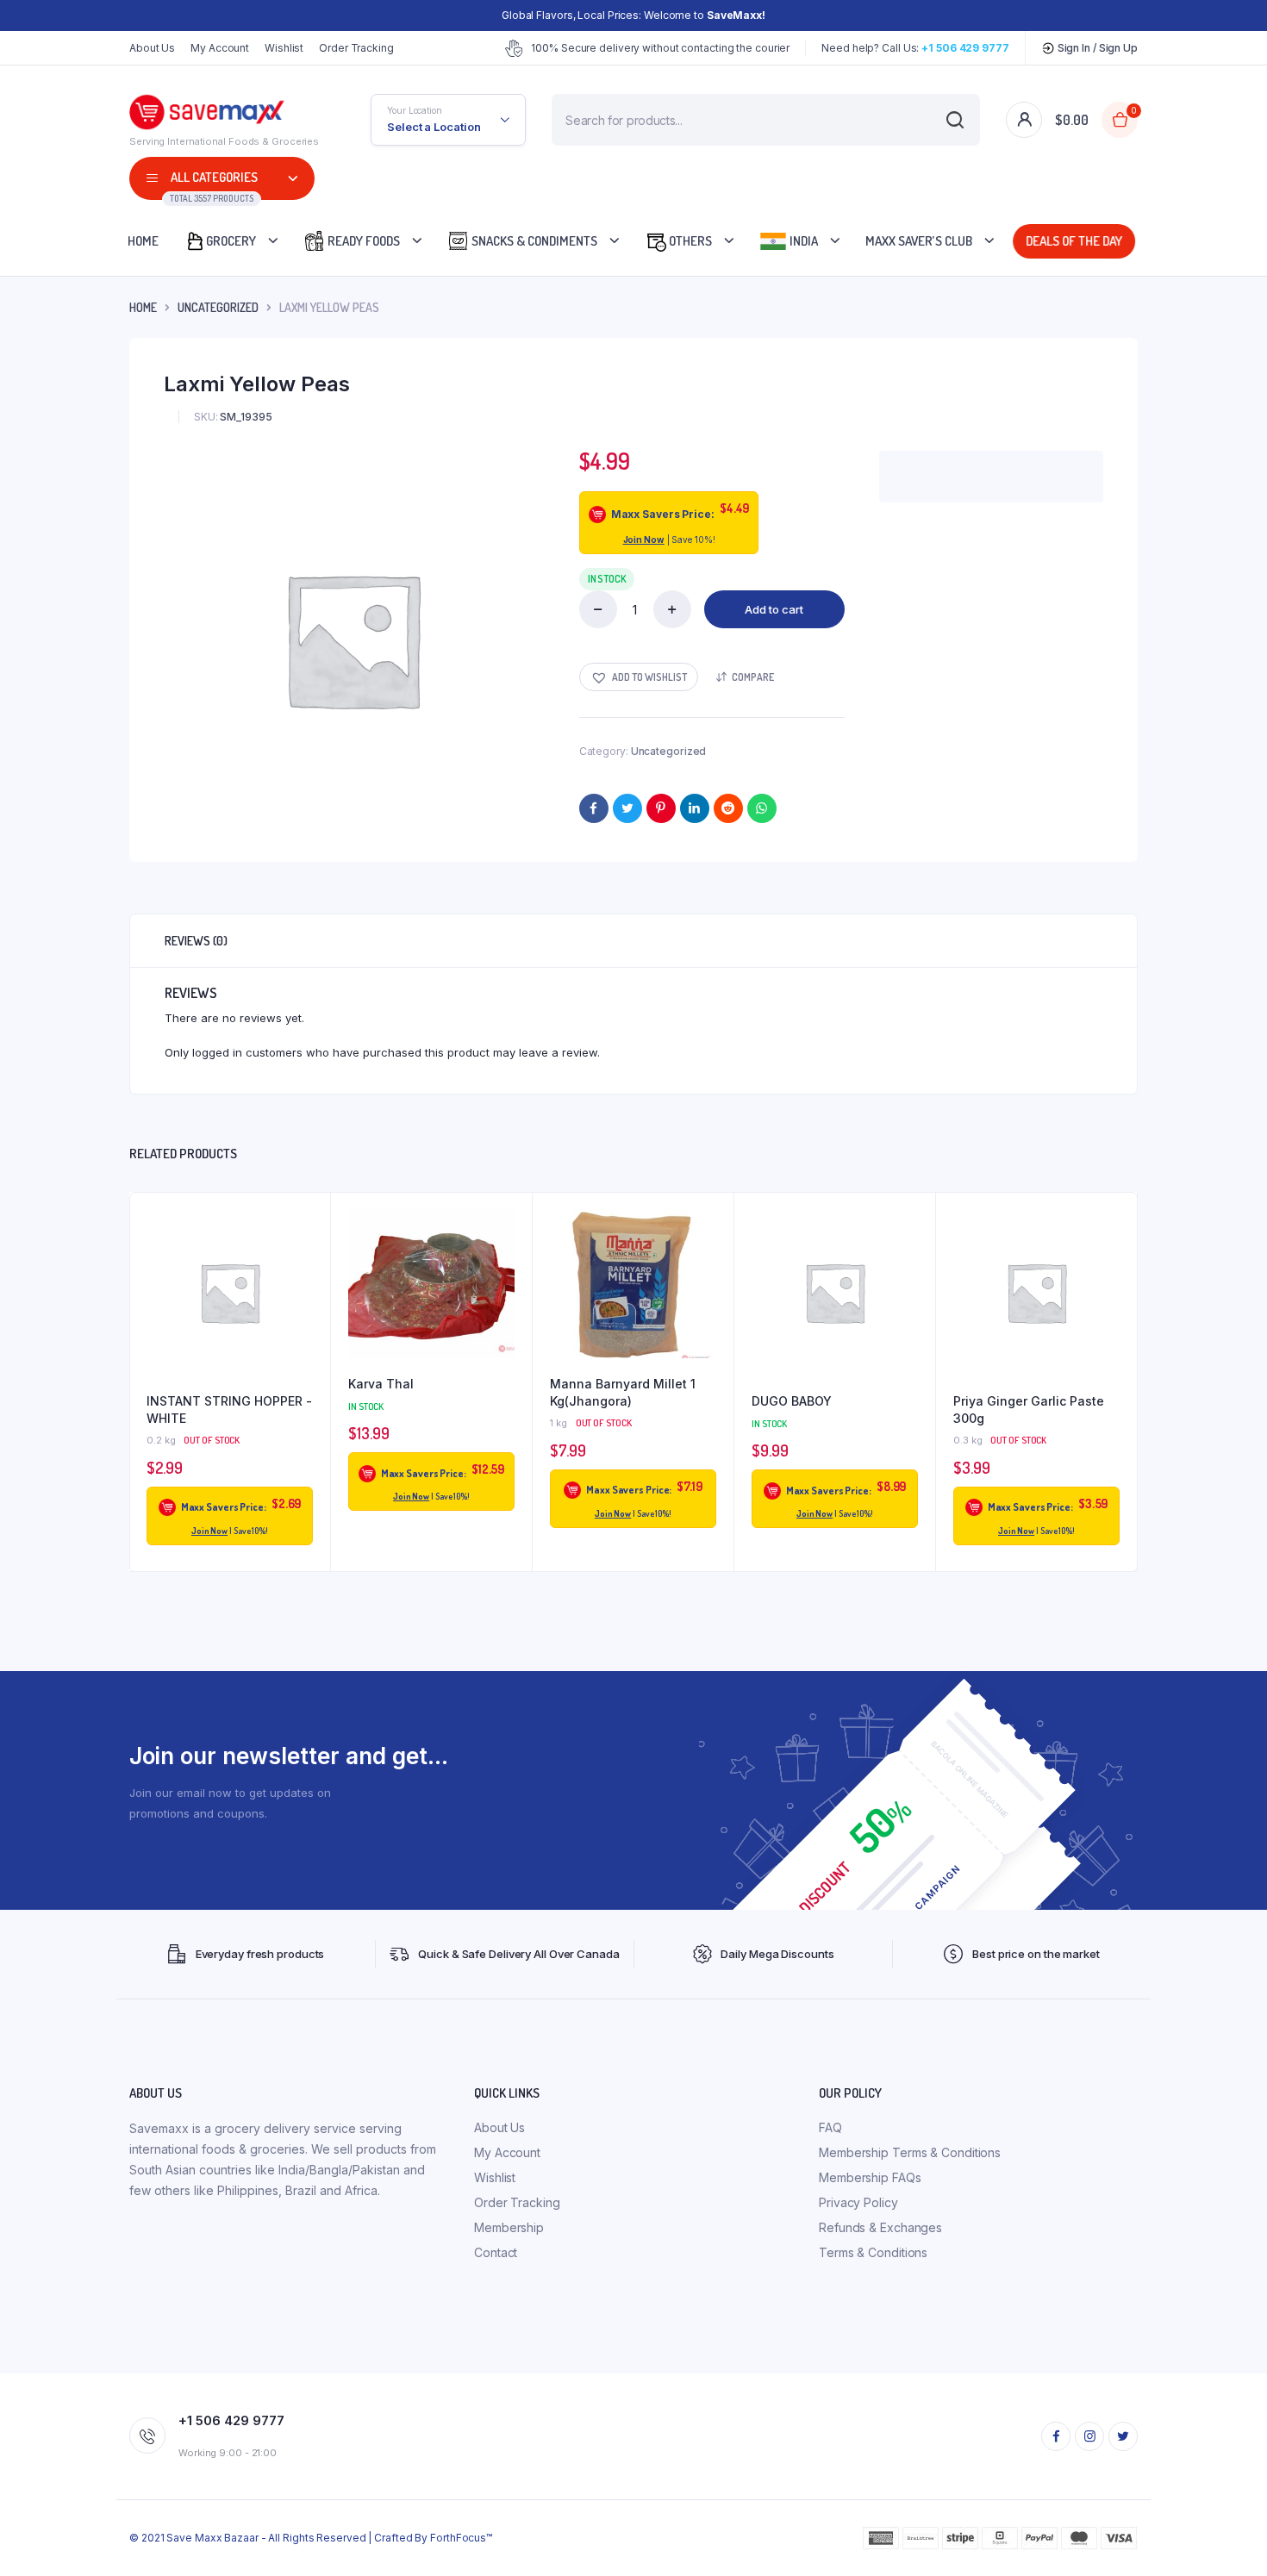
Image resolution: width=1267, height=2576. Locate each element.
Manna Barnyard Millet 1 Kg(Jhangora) (623, 1392)
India (802, 241)
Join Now (644, 540)
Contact (496, 2252)
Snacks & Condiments (533, 241)
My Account (220, 48)
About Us (152, 48)
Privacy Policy (858, 2202)
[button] (639, 677)
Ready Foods (362, 241)
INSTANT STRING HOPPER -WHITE (229, 1410)
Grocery (231, 241)
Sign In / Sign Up (1096, 48)
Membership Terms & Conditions (910, 2152)
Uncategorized (218, 307)
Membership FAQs (870, 2177)
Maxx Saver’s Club (919, 241)
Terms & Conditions (873, 2252)
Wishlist (284, 48)
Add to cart (774, 609)
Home (143, 241)
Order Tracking (356, 48)
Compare (753, 677)
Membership (509, 2227)
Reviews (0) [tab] (196, 941)
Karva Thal (381, 1384)
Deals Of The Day (1072, 241)
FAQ (830, 2127)
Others (689, 241)
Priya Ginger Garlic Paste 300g (1029, 1410)
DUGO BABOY (792, 1401)
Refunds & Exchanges (880, 2227)
